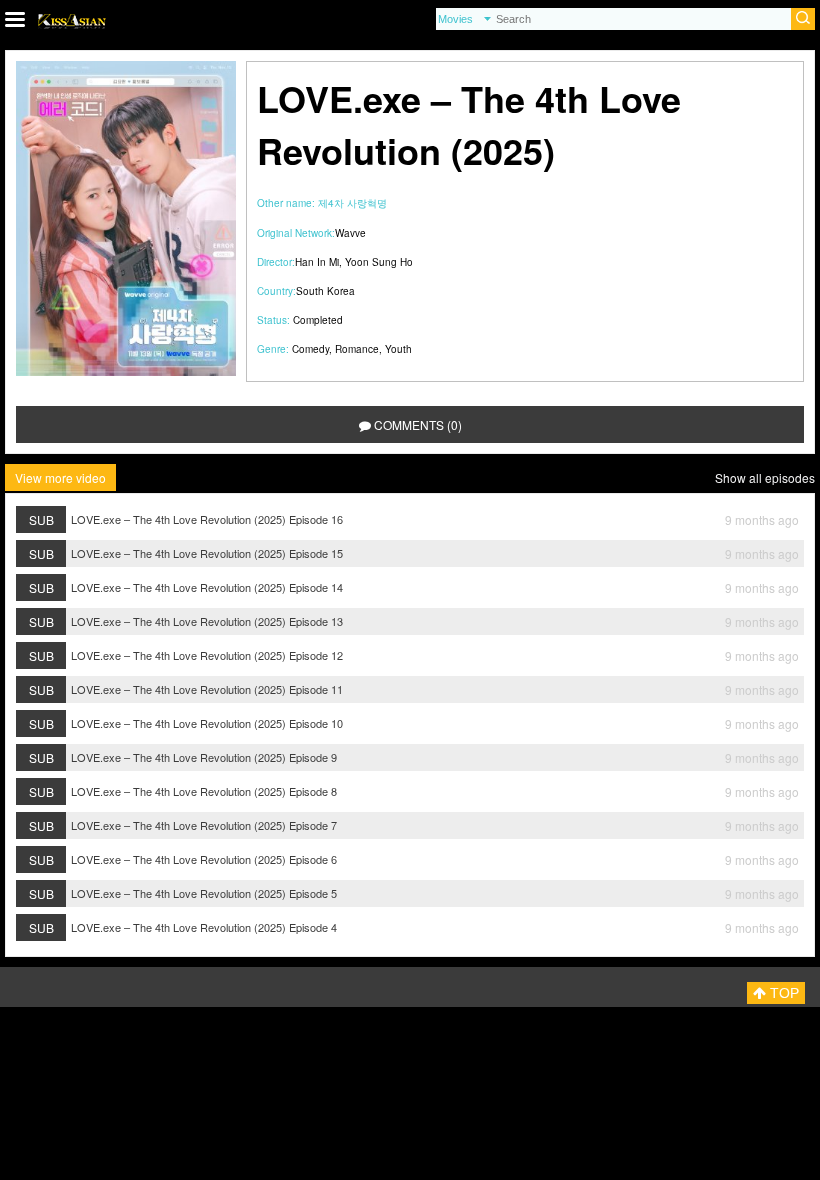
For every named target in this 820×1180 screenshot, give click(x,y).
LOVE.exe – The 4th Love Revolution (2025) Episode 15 (207, 553)
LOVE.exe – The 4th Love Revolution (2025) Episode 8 (204, 791)
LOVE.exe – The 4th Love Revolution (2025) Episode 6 (204, 859)
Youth (398, 349)
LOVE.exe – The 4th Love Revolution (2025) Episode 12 (207, 655)
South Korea (325, 291)
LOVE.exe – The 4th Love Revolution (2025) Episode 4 (204, 927)
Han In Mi (317, 262)
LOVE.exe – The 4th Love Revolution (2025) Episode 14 (207, 587)
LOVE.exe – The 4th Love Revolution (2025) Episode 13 (207, 621)
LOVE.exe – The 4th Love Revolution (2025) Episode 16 (207, 519)
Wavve (350, 233)
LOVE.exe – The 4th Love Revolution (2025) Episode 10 (207, 723)
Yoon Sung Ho (379, 262)
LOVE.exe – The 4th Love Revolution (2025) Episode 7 (204, 825)
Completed (318, 320)
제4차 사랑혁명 (352, 203)
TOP (782, 993)
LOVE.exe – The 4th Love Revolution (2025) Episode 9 (204, 757)
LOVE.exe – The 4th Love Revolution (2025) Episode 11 (207, 689)
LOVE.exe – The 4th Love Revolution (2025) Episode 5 (204, 893)
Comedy (310, 349)
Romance (357, 349)
